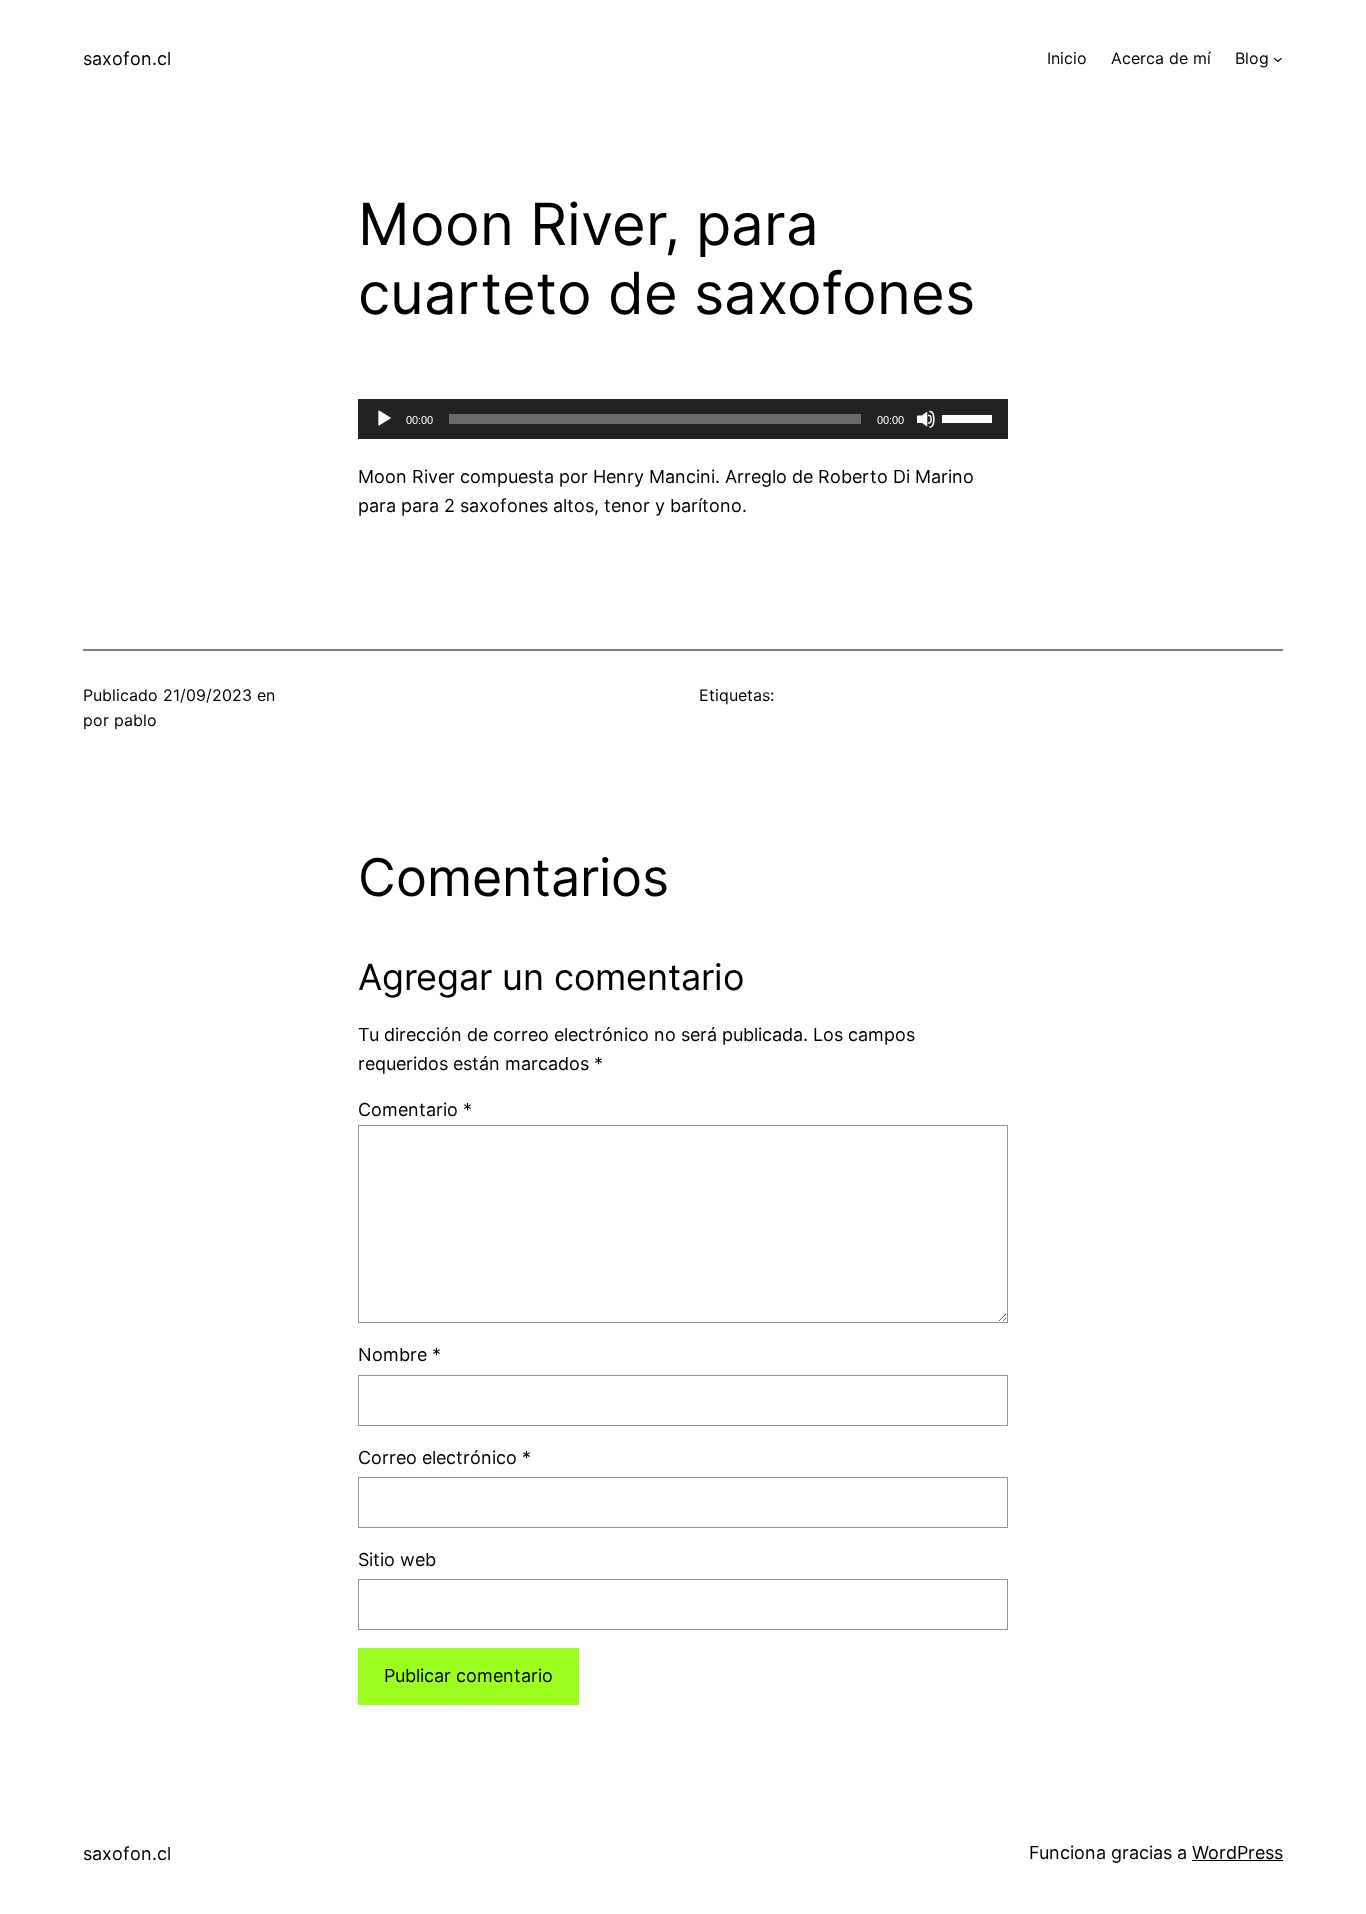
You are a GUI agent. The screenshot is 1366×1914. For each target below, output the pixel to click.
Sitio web (397, 1559)
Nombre (399, 1354)
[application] (683, 419)
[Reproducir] (384, 419)
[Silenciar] (926, 419)
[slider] (970, 417)
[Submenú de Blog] (1278, 59)
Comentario (415, 1109)
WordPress (1237, 1852)
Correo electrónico (444, 1457)
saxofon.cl (127, 58)
